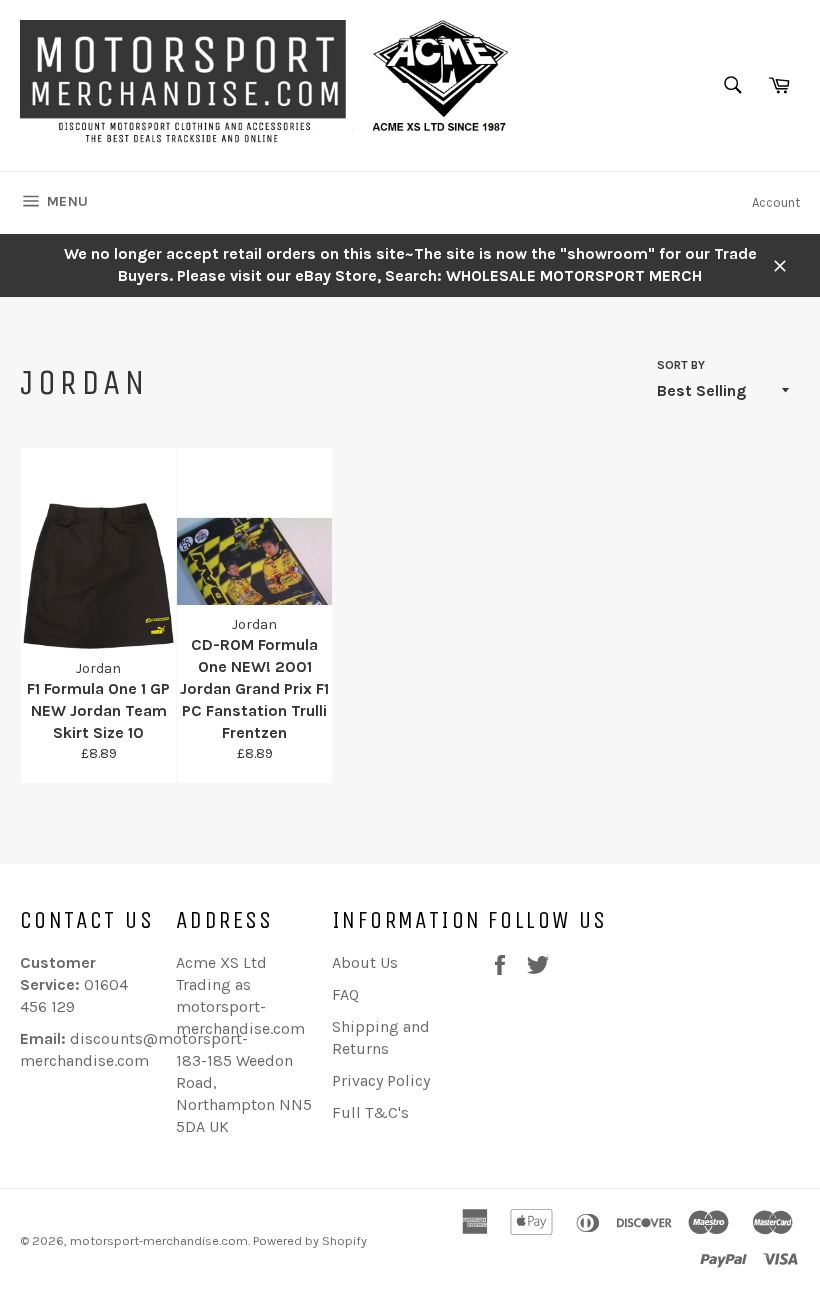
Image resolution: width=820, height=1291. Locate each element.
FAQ (345, 994)
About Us (365, 962)
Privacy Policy (381, 1080)
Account (776, 202)
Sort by (681, 365)
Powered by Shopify (310, 1240)
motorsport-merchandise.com (159, 1240)
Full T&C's (370, 1112)
